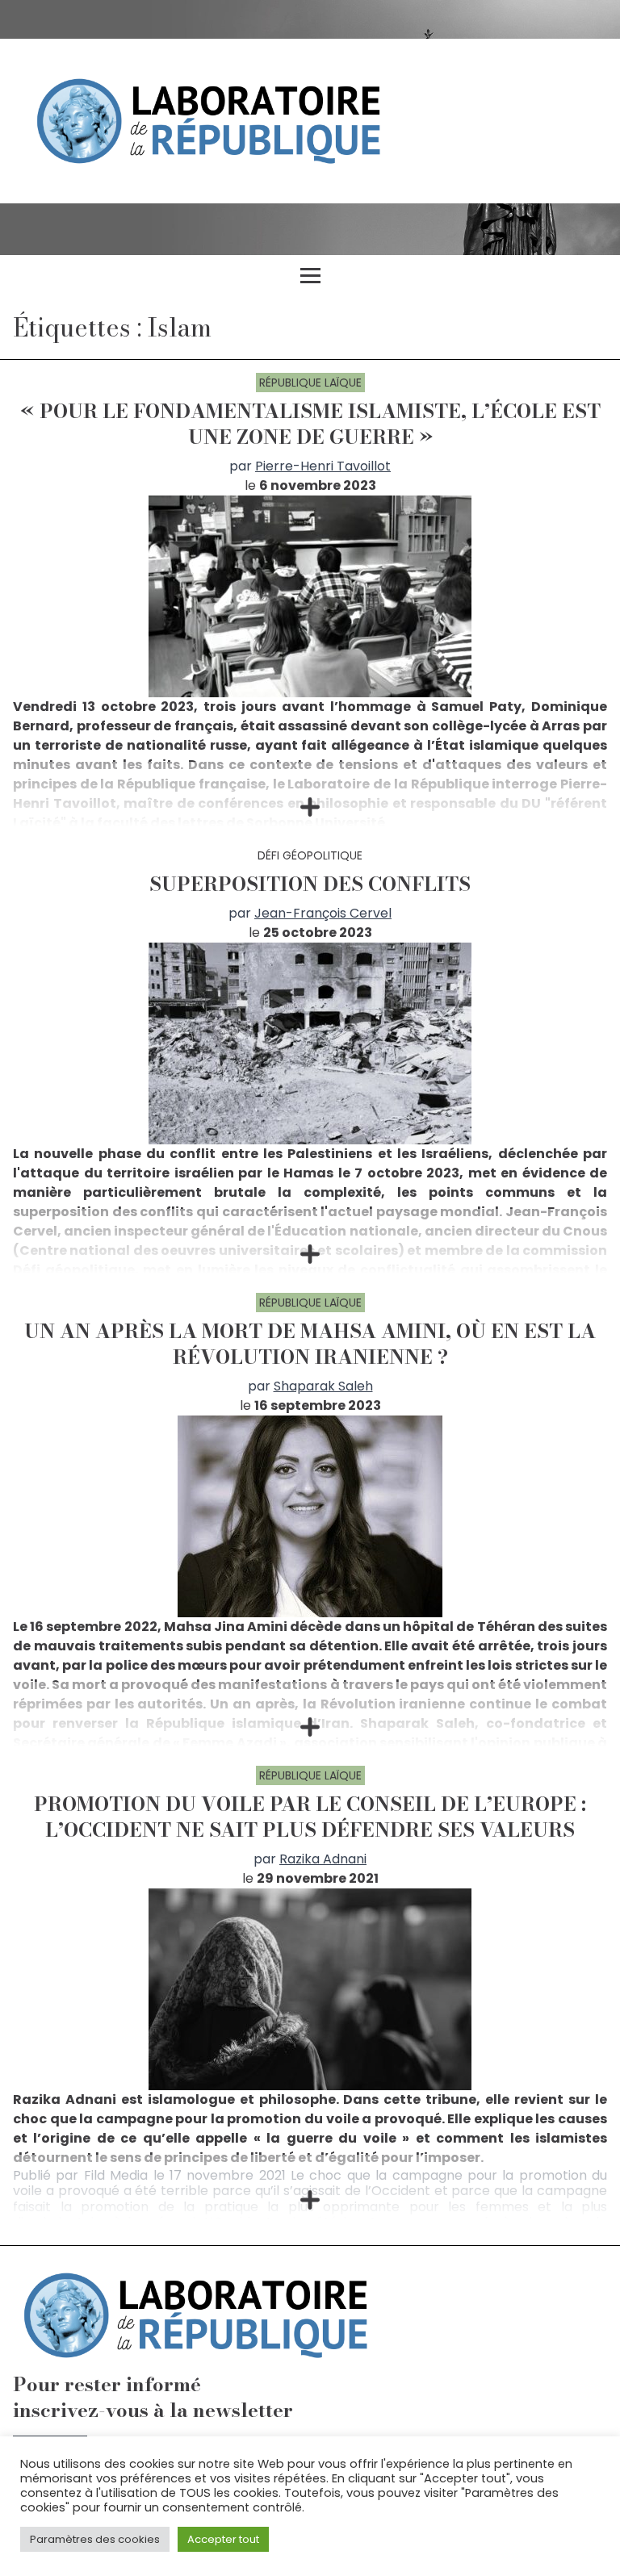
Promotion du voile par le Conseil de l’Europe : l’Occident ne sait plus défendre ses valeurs (310, 1817)
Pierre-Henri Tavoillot (323, 466)
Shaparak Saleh (323, 1386)
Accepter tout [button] (223, 2539)
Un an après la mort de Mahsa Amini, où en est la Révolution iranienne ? (310, 1344)
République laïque (310, 383)
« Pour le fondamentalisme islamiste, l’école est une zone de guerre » (310, 424)
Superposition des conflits (310, 884)
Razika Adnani (323, 1859)
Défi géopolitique (310, 855)
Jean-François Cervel (323, 913)
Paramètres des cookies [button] (95, 2539)
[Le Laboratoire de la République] (310, 121)
